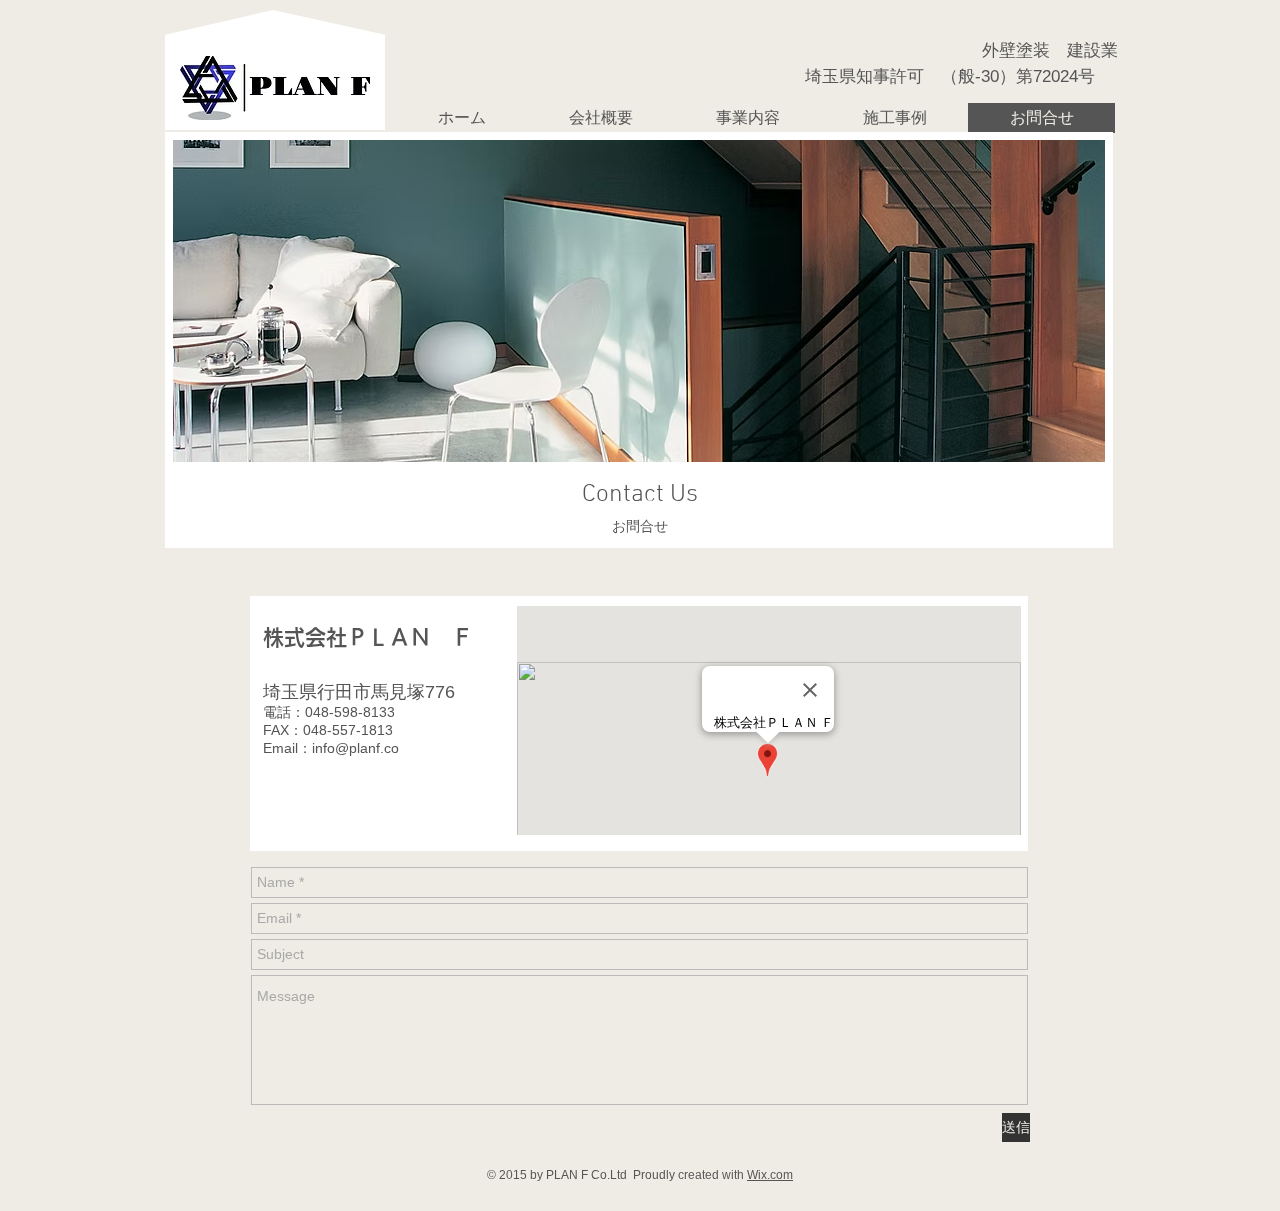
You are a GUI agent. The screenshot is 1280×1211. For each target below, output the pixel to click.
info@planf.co (355, 748)
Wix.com (770, 1175)
